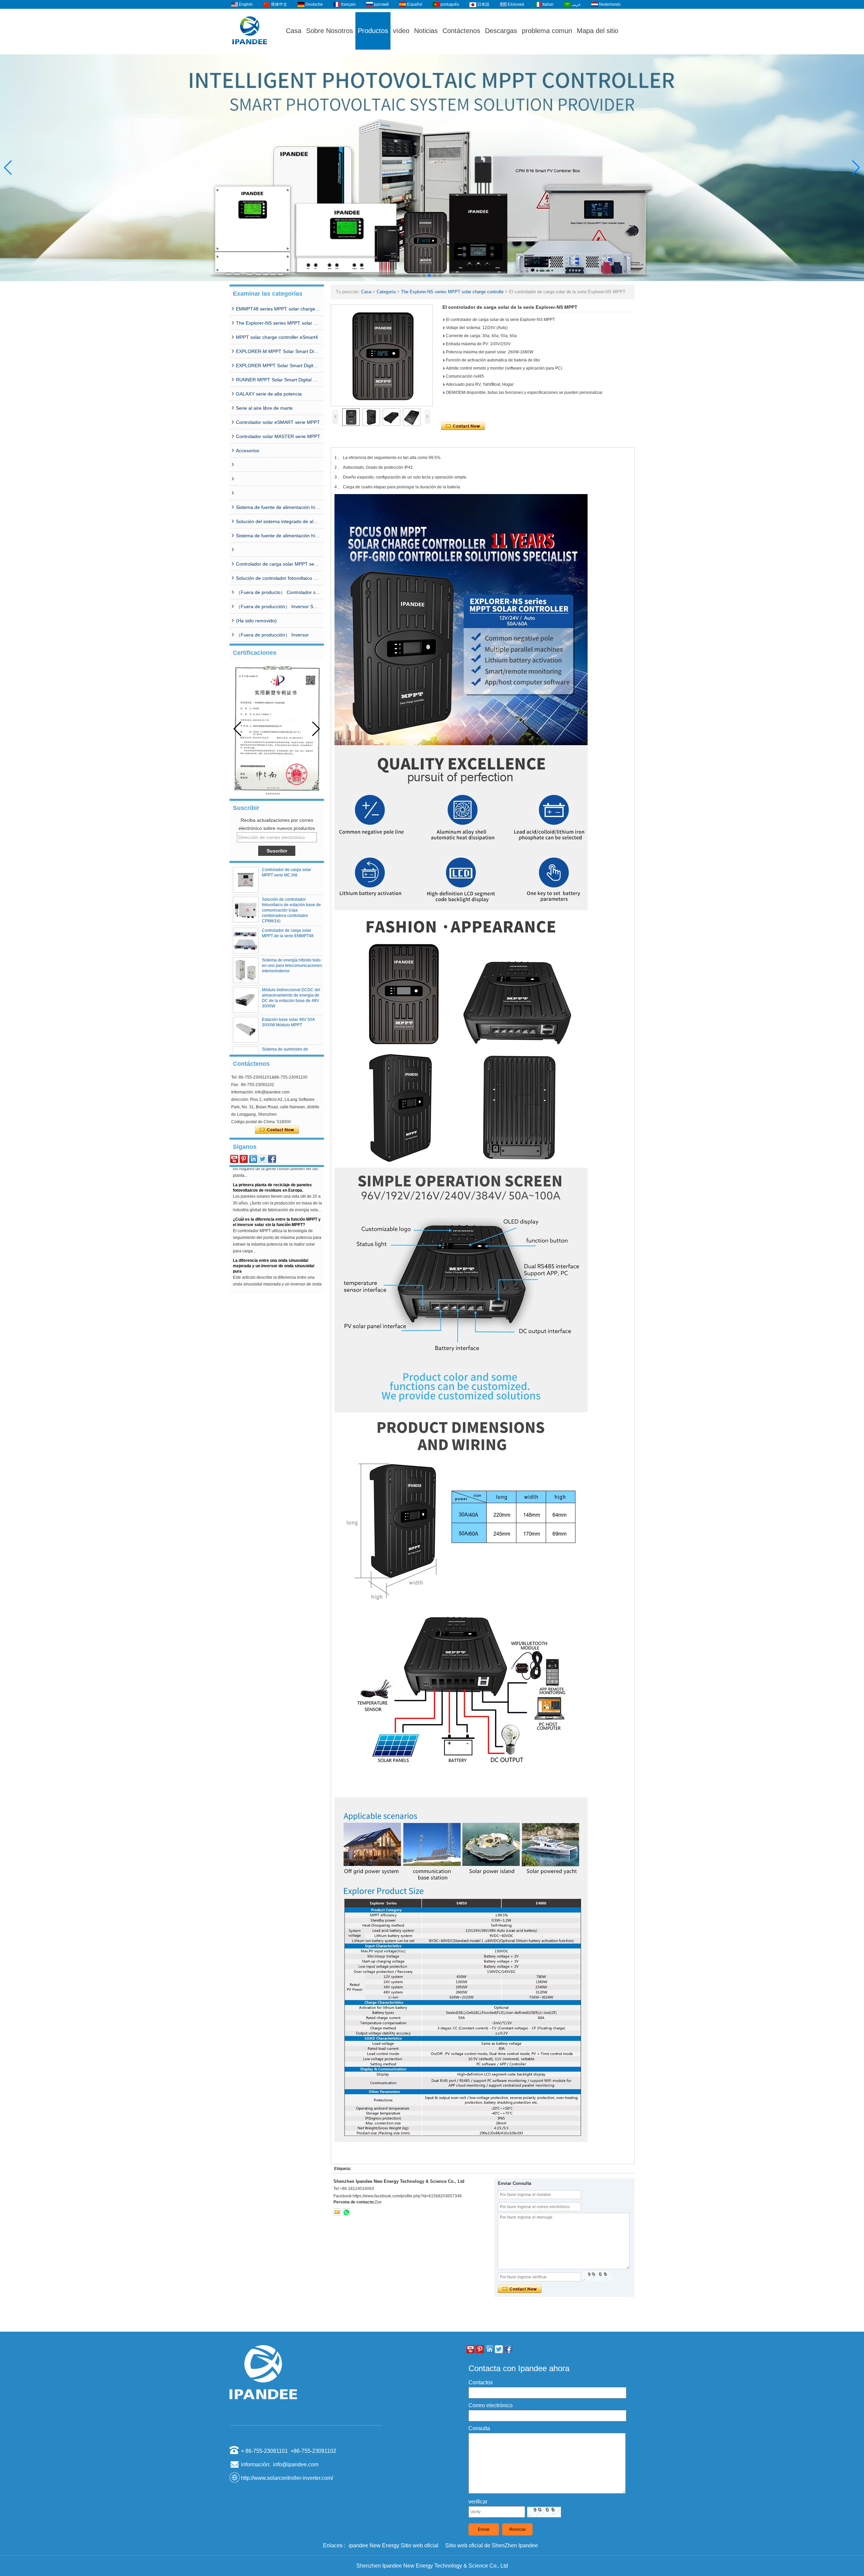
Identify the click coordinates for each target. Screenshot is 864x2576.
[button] (424, 275)
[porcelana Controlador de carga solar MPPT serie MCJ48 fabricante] (246, 880)
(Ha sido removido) (256, 621)
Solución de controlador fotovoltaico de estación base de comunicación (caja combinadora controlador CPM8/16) (278, 578)
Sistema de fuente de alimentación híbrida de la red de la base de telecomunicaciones (278, 536)
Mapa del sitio (598, 31)
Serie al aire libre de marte (264, 408)
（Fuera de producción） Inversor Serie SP (278, 606)
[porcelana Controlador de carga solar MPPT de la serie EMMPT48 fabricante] (246, 941)
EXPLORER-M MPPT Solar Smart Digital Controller (278, 351)
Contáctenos (461, 31)
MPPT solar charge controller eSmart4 (277, 337)
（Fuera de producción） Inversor (272, 635)
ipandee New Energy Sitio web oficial (394, 2545)
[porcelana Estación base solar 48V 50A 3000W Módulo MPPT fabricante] (246, 1030)
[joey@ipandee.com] (337, 2212)
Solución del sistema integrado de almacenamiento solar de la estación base (278, 521)
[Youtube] (234, 1159)
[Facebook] (272, 1159)
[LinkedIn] (253, 1159)
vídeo (401, 31)
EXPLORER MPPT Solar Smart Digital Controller (278, 365)
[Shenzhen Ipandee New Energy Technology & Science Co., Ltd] (250, 51)
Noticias (426, 31)
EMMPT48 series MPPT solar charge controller (278, 309)
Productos (373, 31)
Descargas (501, 31)
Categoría (386, 292)
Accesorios (248, 451)
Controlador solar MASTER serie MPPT (278, 436)
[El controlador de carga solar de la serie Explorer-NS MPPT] (382, 355)
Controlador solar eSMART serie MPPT (278, 422)
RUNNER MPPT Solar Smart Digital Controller (278, 380)
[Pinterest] (244, 1159)
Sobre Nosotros (330, 31)
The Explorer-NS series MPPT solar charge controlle (278, 323)
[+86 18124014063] (346, 2212)
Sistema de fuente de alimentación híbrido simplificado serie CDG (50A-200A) (278, 507)
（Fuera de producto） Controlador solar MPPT (278, 592)
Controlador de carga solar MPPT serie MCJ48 (278, 564)
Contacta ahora (277, 1130)
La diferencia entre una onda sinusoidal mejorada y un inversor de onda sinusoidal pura (274, 1228)
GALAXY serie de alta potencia (269, 394)
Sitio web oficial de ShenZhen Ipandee (492, 2545)
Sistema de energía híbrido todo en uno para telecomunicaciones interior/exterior (292, 966)
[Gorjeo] (263, 1159)
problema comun (547, 31)
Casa (294, 31)
